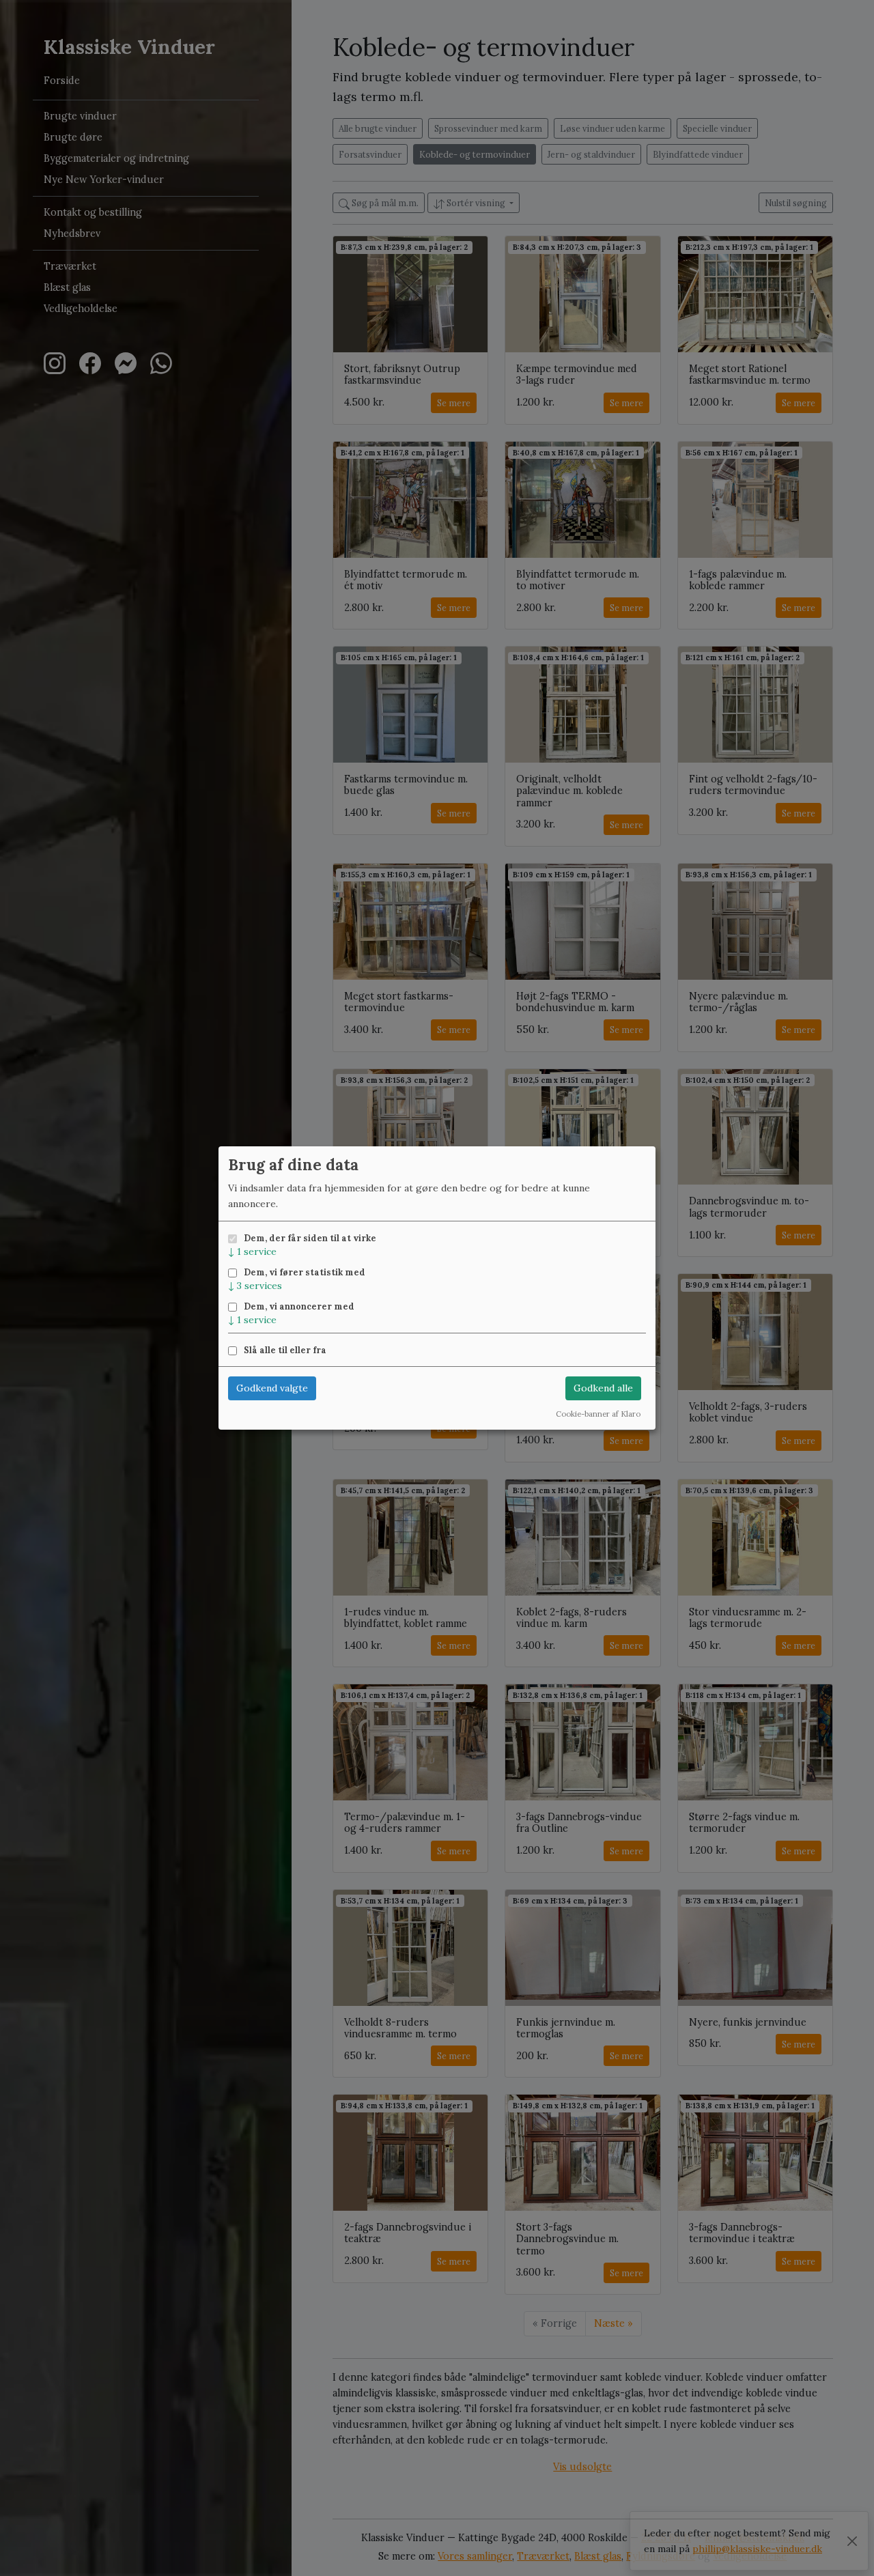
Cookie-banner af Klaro (598, 1414)
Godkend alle (603, 1388)
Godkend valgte (272, 1388)
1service (252, 1251)
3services (255, 1286)
